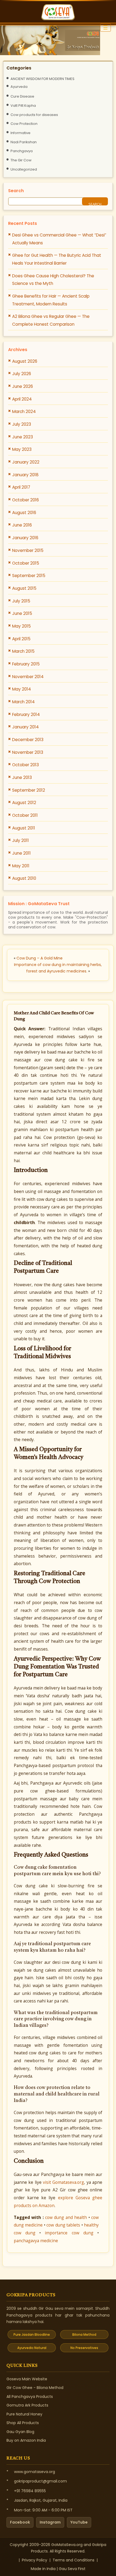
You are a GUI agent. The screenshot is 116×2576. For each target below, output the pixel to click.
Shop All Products (23, 2423)
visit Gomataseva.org (63, 2182)
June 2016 (22, 525)
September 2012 (29, 790)
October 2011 (25, 815)
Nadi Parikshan (24, 142)
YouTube (79, 2522)
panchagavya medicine (36, 2241)
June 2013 (22, 777)
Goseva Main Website (27, 2379)
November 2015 (28, 550)
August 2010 (24, 878)
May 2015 (21, 626)
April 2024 (22, 399)
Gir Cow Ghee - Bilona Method (35, 2388)
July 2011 (21, 840)
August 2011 (24, 828)
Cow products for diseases (34, 115)
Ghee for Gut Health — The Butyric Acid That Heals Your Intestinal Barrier (57, 259)
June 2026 (23, 386)
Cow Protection (24, 124)
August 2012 (24, 803)
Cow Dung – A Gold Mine (40, 958)
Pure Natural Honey (24, 2414)
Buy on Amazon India (26, 2440)
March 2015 (23, 651)
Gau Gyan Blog (20, 2432)
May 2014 (22, 689)
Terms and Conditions (74, 2560)
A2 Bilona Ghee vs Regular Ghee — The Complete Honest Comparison (51, 320)
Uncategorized (24, 169)
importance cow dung (69, 2233)
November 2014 (28, 677)
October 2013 (25, 765)
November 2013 (28, 752)
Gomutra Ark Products (27, 2405)
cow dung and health (66, 2217)
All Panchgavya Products (30, 2397)
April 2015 (21, 639)
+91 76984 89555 (30, 2491)
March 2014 (23, 702)
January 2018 (25, 475)
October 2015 (26, 563)
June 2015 (22, 613)
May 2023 (22, 449)
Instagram (50, 2522)
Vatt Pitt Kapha (23, 106)
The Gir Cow (21, 160)
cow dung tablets (63, 2225)
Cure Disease (22, 96)
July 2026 (22, 374)
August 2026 (25, 361)
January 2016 (25, 538)
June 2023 (23, 437)
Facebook (20, 2522)
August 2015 (24, 588)
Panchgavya (22, 151)
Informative (21, 133)
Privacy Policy (35, 2560)
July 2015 (21, 601)
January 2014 (25, 727)
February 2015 (26, 664)
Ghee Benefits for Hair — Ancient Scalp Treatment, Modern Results (51, 300)
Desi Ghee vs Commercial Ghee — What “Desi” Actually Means (59, 239)
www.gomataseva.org (35, 2472)
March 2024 (24, 411)
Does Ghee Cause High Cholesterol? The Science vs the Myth (53, 280)
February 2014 (26, 714)
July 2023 (22, 424)
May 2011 (21, 866)
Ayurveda (19, 87)
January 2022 (26, 462)
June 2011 (21, 853)
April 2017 (21, 487)
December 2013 (28, 740)
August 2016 (24, 513)
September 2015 (29, 576)
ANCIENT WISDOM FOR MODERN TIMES (42, 79)
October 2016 (25, 500)
